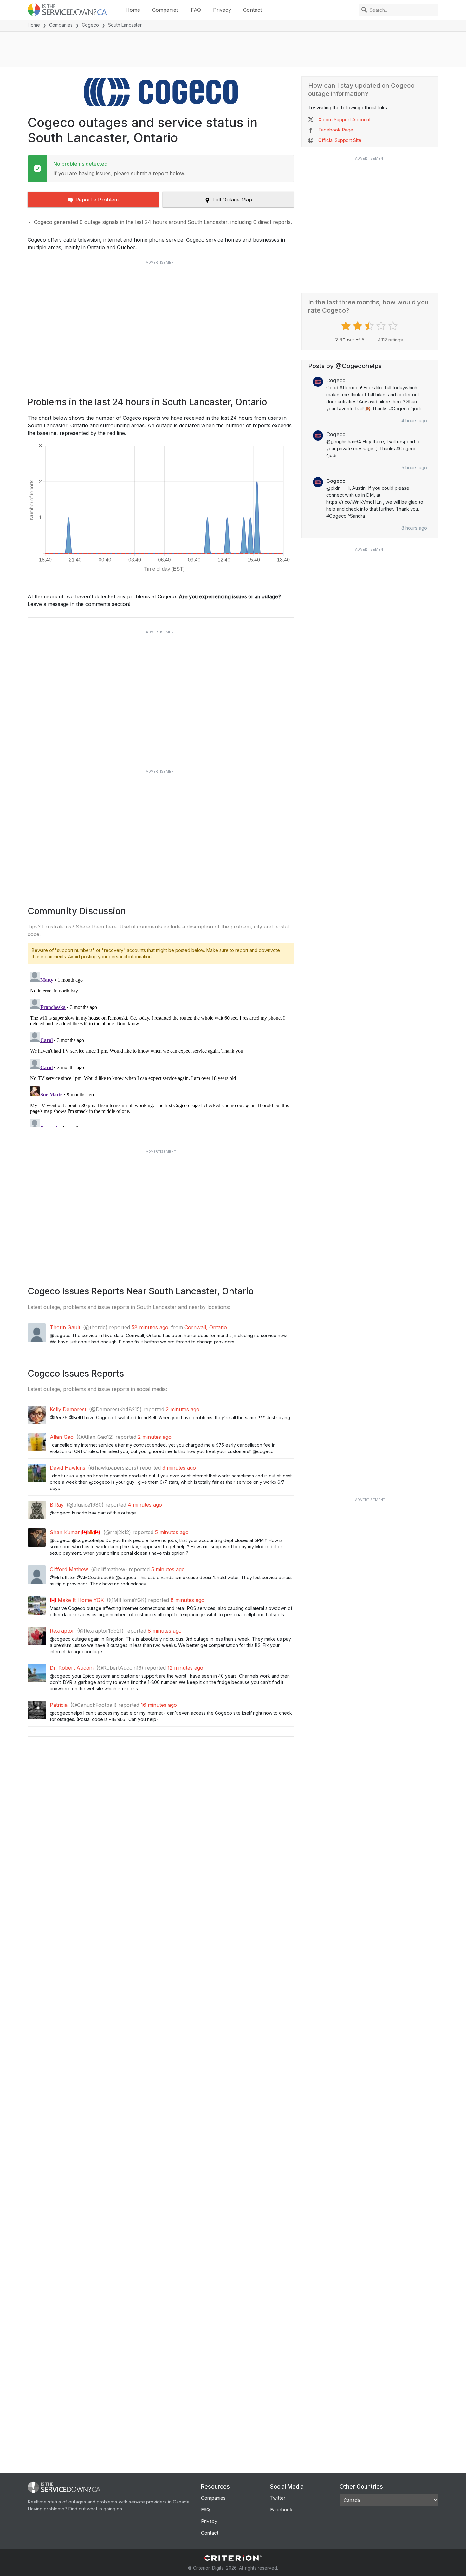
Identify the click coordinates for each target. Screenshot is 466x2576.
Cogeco (90, 25)
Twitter (278, 2498)
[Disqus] (161, 1048)
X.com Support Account (344, 120)
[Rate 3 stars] (370, 326)
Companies (165, 10)
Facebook (281, 2510)
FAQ (196, 10)
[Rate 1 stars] (347, 326)
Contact (252, 10)
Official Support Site (340, 140)
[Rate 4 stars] (382, 326)
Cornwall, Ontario (206, 1327)
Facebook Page (336, 130)
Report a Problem (97, 200)
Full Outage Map (232, 200)
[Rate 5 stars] (394, 326)
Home (133, 10)
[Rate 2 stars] (358, 326)
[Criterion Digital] (233, 2558)
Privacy (222, 10)
